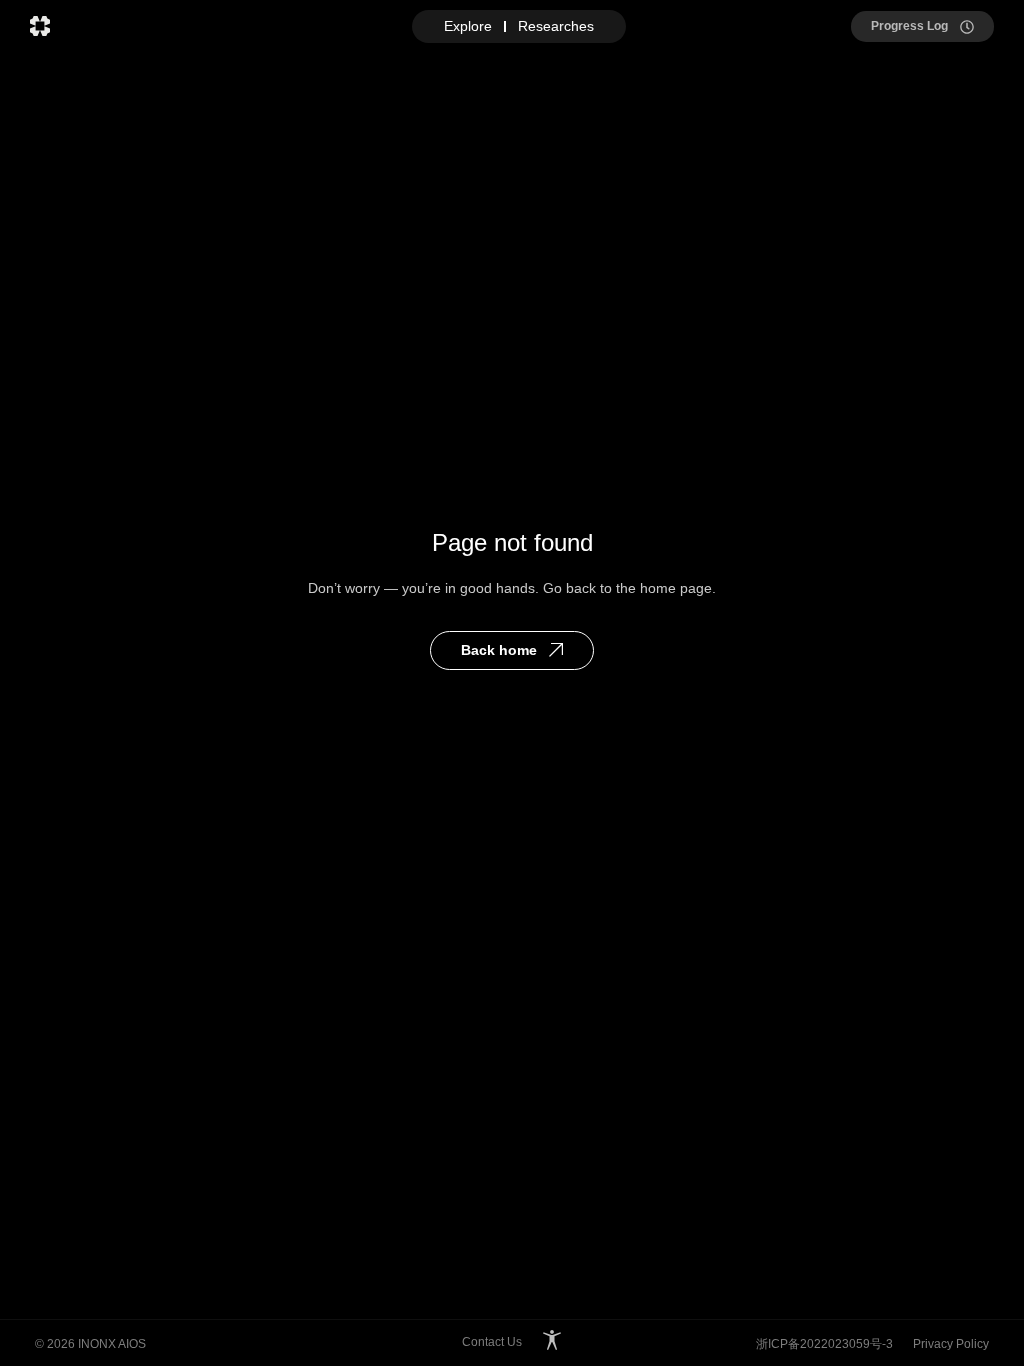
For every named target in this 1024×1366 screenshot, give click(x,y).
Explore (468, 26)
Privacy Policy (951, 1344)
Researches (556, 26)
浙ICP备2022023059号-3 (824, 1344)
